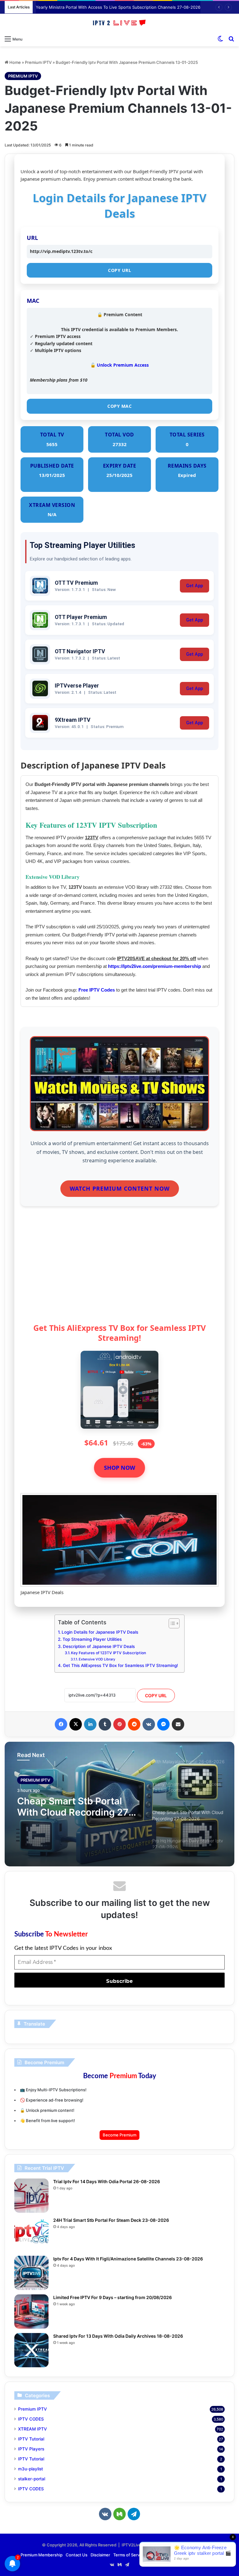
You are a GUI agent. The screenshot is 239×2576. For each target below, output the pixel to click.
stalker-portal (32, 2479)
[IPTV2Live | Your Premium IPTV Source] (119, 23)
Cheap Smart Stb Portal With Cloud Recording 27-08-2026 (75, 1807)
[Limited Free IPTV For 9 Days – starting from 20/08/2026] (31, 2312)
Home (15, 62)
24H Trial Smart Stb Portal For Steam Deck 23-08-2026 (111, 2220)
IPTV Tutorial (31, 2439)
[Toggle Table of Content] (171, 1623)
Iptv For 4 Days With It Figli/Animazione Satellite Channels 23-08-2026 (128, 2259)
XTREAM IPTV (33, 2429)
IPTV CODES (31, 2419)
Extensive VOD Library (97, 1659)
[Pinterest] (119, 1724)
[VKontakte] (149, 1724)
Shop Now (119, 1468)
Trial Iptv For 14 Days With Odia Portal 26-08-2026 (107, 2181)
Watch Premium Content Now (120, 1188)
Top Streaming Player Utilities (92, 1639)
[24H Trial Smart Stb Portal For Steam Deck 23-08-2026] (31, 2234)
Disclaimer (100, 2555)
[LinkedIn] (90, 1724)
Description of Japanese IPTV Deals (99, 1646)
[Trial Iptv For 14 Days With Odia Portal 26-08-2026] (31, 2196)
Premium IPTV (38, 62)
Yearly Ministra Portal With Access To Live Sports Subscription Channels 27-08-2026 (118, 7)
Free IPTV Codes (97, 990)
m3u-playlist (30, 2469)
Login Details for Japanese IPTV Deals (100, 1632)
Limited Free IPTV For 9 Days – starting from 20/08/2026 (112, 2297)
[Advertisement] (119, 1270)
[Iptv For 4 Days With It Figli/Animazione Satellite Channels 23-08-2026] (31, 2273)
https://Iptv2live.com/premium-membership (155, 966)
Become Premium (119, 2135)
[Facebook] (61, 1724)
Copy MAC (119, 406)
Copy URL (119, 270)
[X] (76, 1724)
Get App (194, 586)
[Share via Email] (178, 1724)
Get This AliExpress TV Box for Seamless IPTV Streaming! (120, 1665)
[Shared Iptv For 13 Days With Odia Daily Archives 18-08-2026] (31, 2350)
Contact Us (77, 2555)
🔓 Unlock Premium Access (119, 365)
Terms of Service (129, 2555)
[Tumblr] (105, 1724)
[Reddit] (134, 1724)
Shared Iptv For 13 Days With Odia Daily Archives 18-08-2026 (118, 2336)
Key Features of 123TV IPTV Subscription (108, 1653)
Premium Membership (42, 2555)
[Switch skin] (220, 39)
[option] (119, 1804)
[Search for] (231, 39)
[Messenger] (163, 1724)
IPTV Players (31, 2449)
